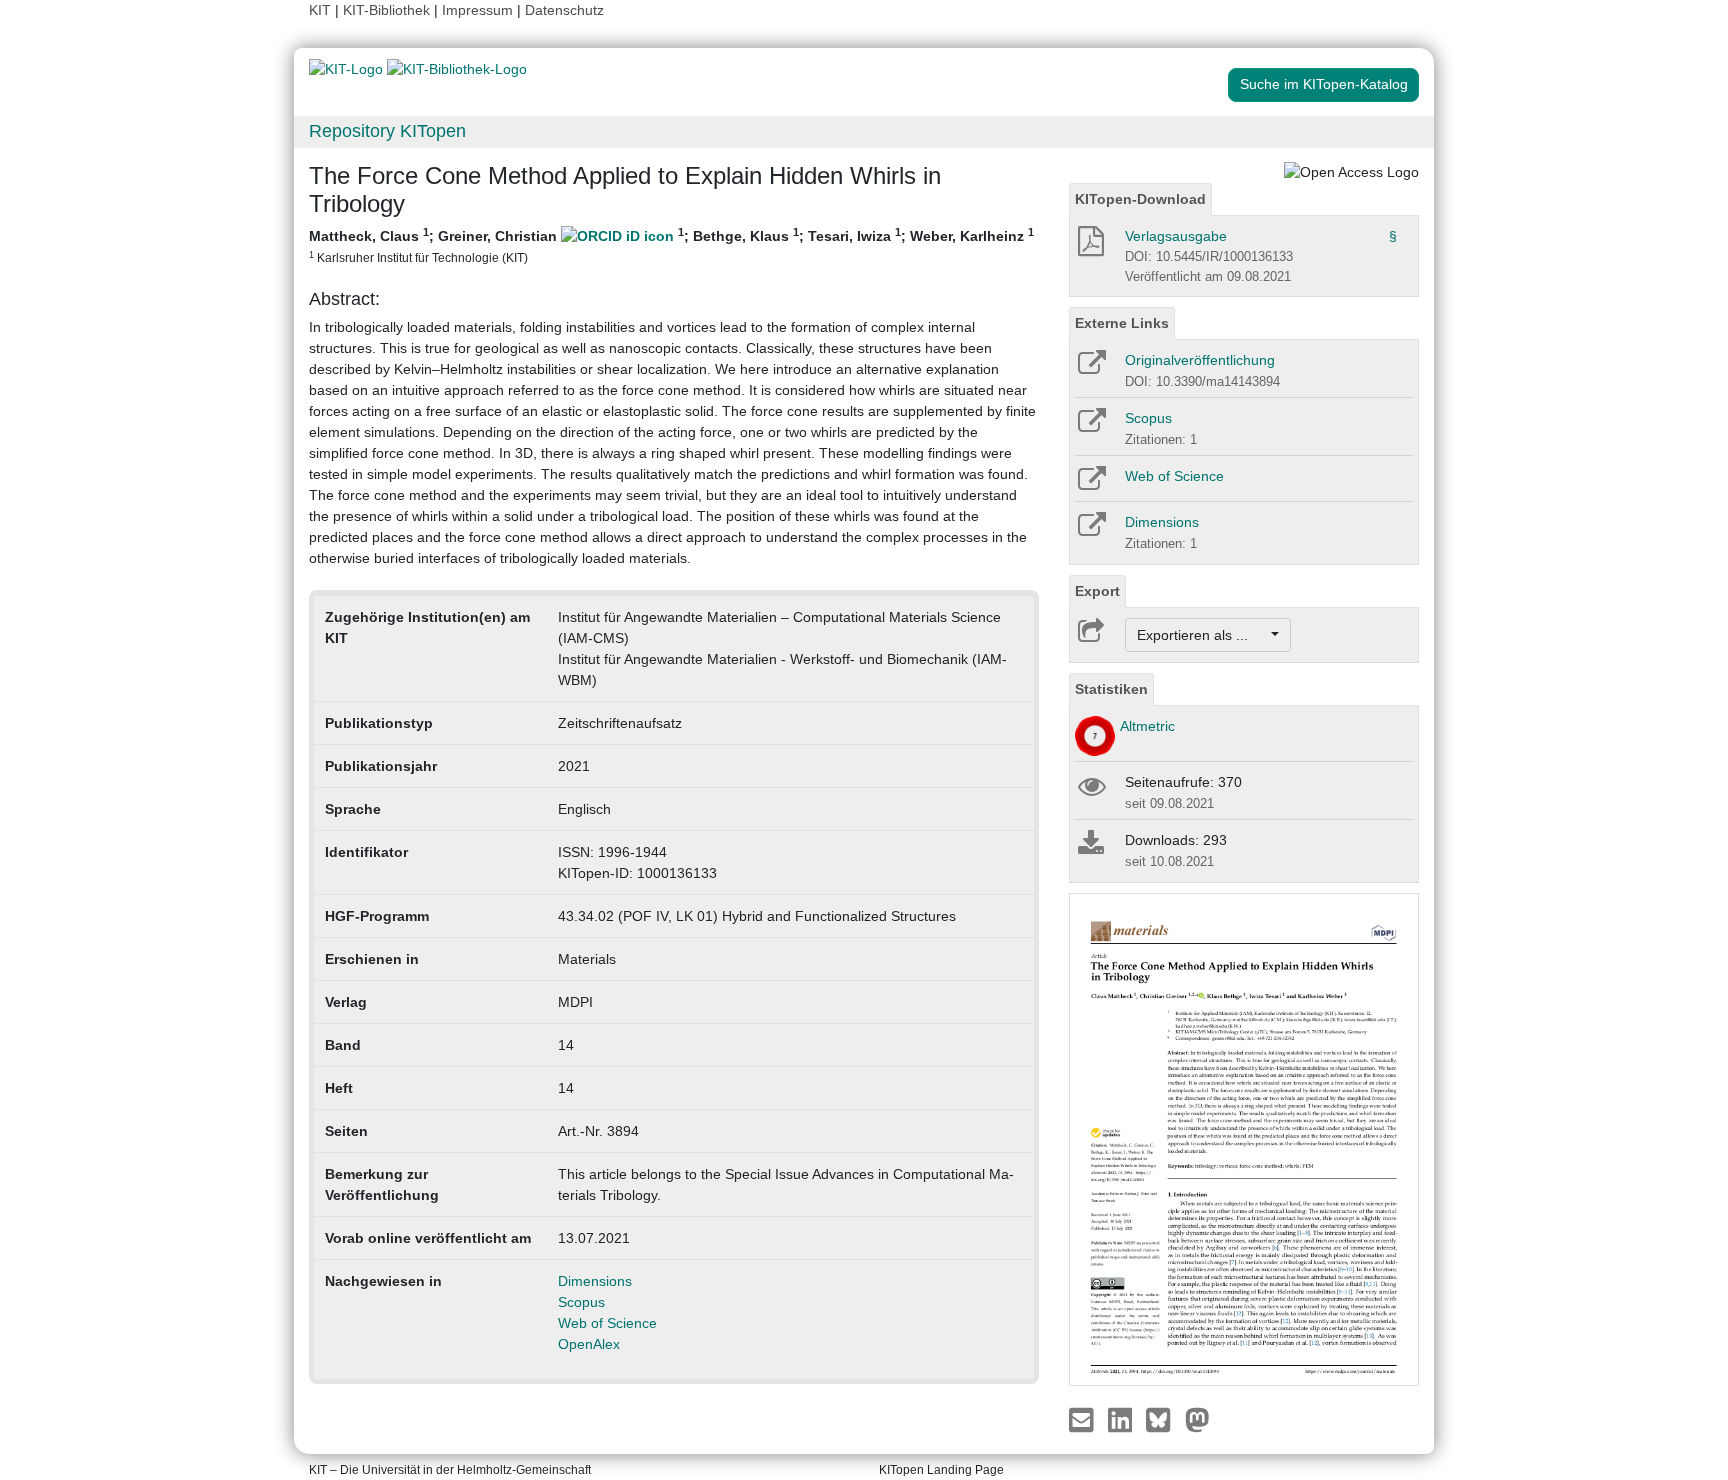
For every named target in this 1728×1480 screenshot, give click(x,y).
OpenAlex (589, 1344)
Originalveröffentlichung (1200, 360)
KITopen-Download (1140, 199)
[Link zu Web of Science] (1090, 485)
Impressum (477, 10)
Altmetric (1147, 726)
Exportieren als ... (1202, 635)
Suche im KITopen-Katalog (1324, 84)
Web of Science (607, 1323)
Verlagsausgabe (1176, 236)
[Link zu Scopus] (1090, 427)
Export (1097, 591)
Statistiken (1111, 689)
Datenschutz (564, 10)
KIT (320, 10)
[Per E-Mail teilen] (1083, 1419)
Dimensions (595, 1281)
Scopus (581, 1302)
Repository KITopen (387, 131)
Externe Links (1122, 323)
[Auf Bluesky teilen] (1163, 1419)
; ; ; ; (671, 245)
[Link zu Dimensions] (1090, 531)
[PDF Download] (1089, 247)
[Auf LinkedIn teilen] (1122, 1419)
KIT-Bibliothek (388, 10)
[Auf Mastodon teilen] (1197, 1419)
